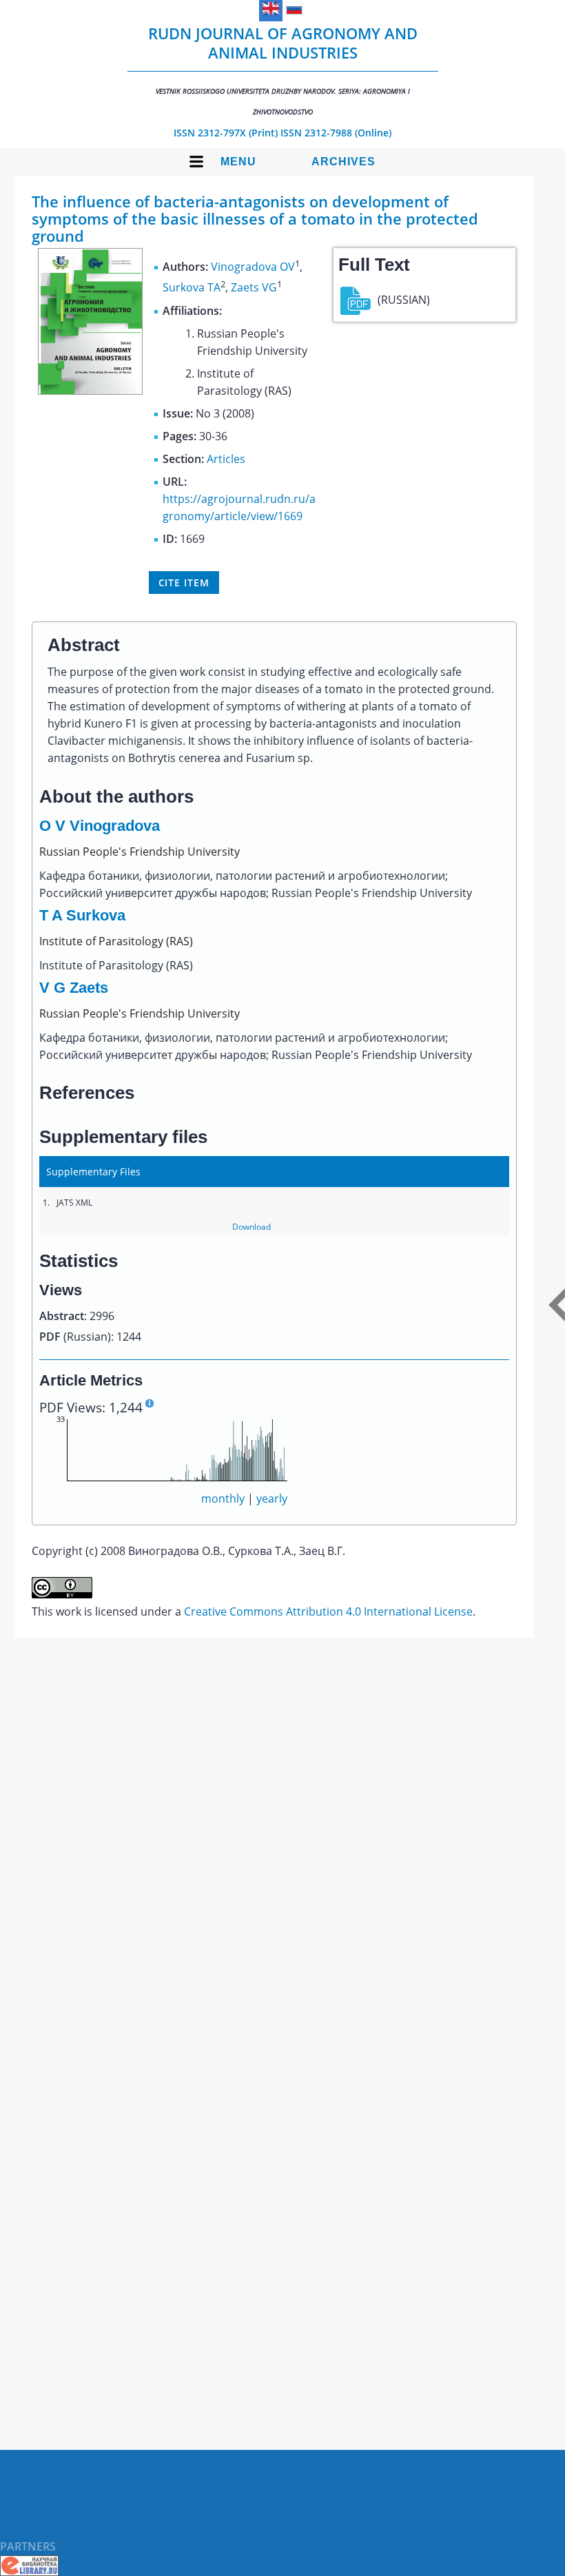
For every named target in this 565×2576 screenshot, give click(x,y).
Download (251, 1227)
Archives (343, 162)
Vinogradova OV (253, 267)
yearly (272, 1498)
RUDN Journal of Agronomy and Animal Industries (283, 70)
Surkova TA (192, 288)
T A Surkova (82, 915)
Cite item (184, 583)
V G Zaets (74, 988)
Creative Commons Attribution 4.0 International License (328, 1611)
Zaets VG (254, 288)
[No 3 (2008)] (90, 391)
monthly (223, 1498)
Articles (226, 459)
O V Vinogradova (100, 826)
